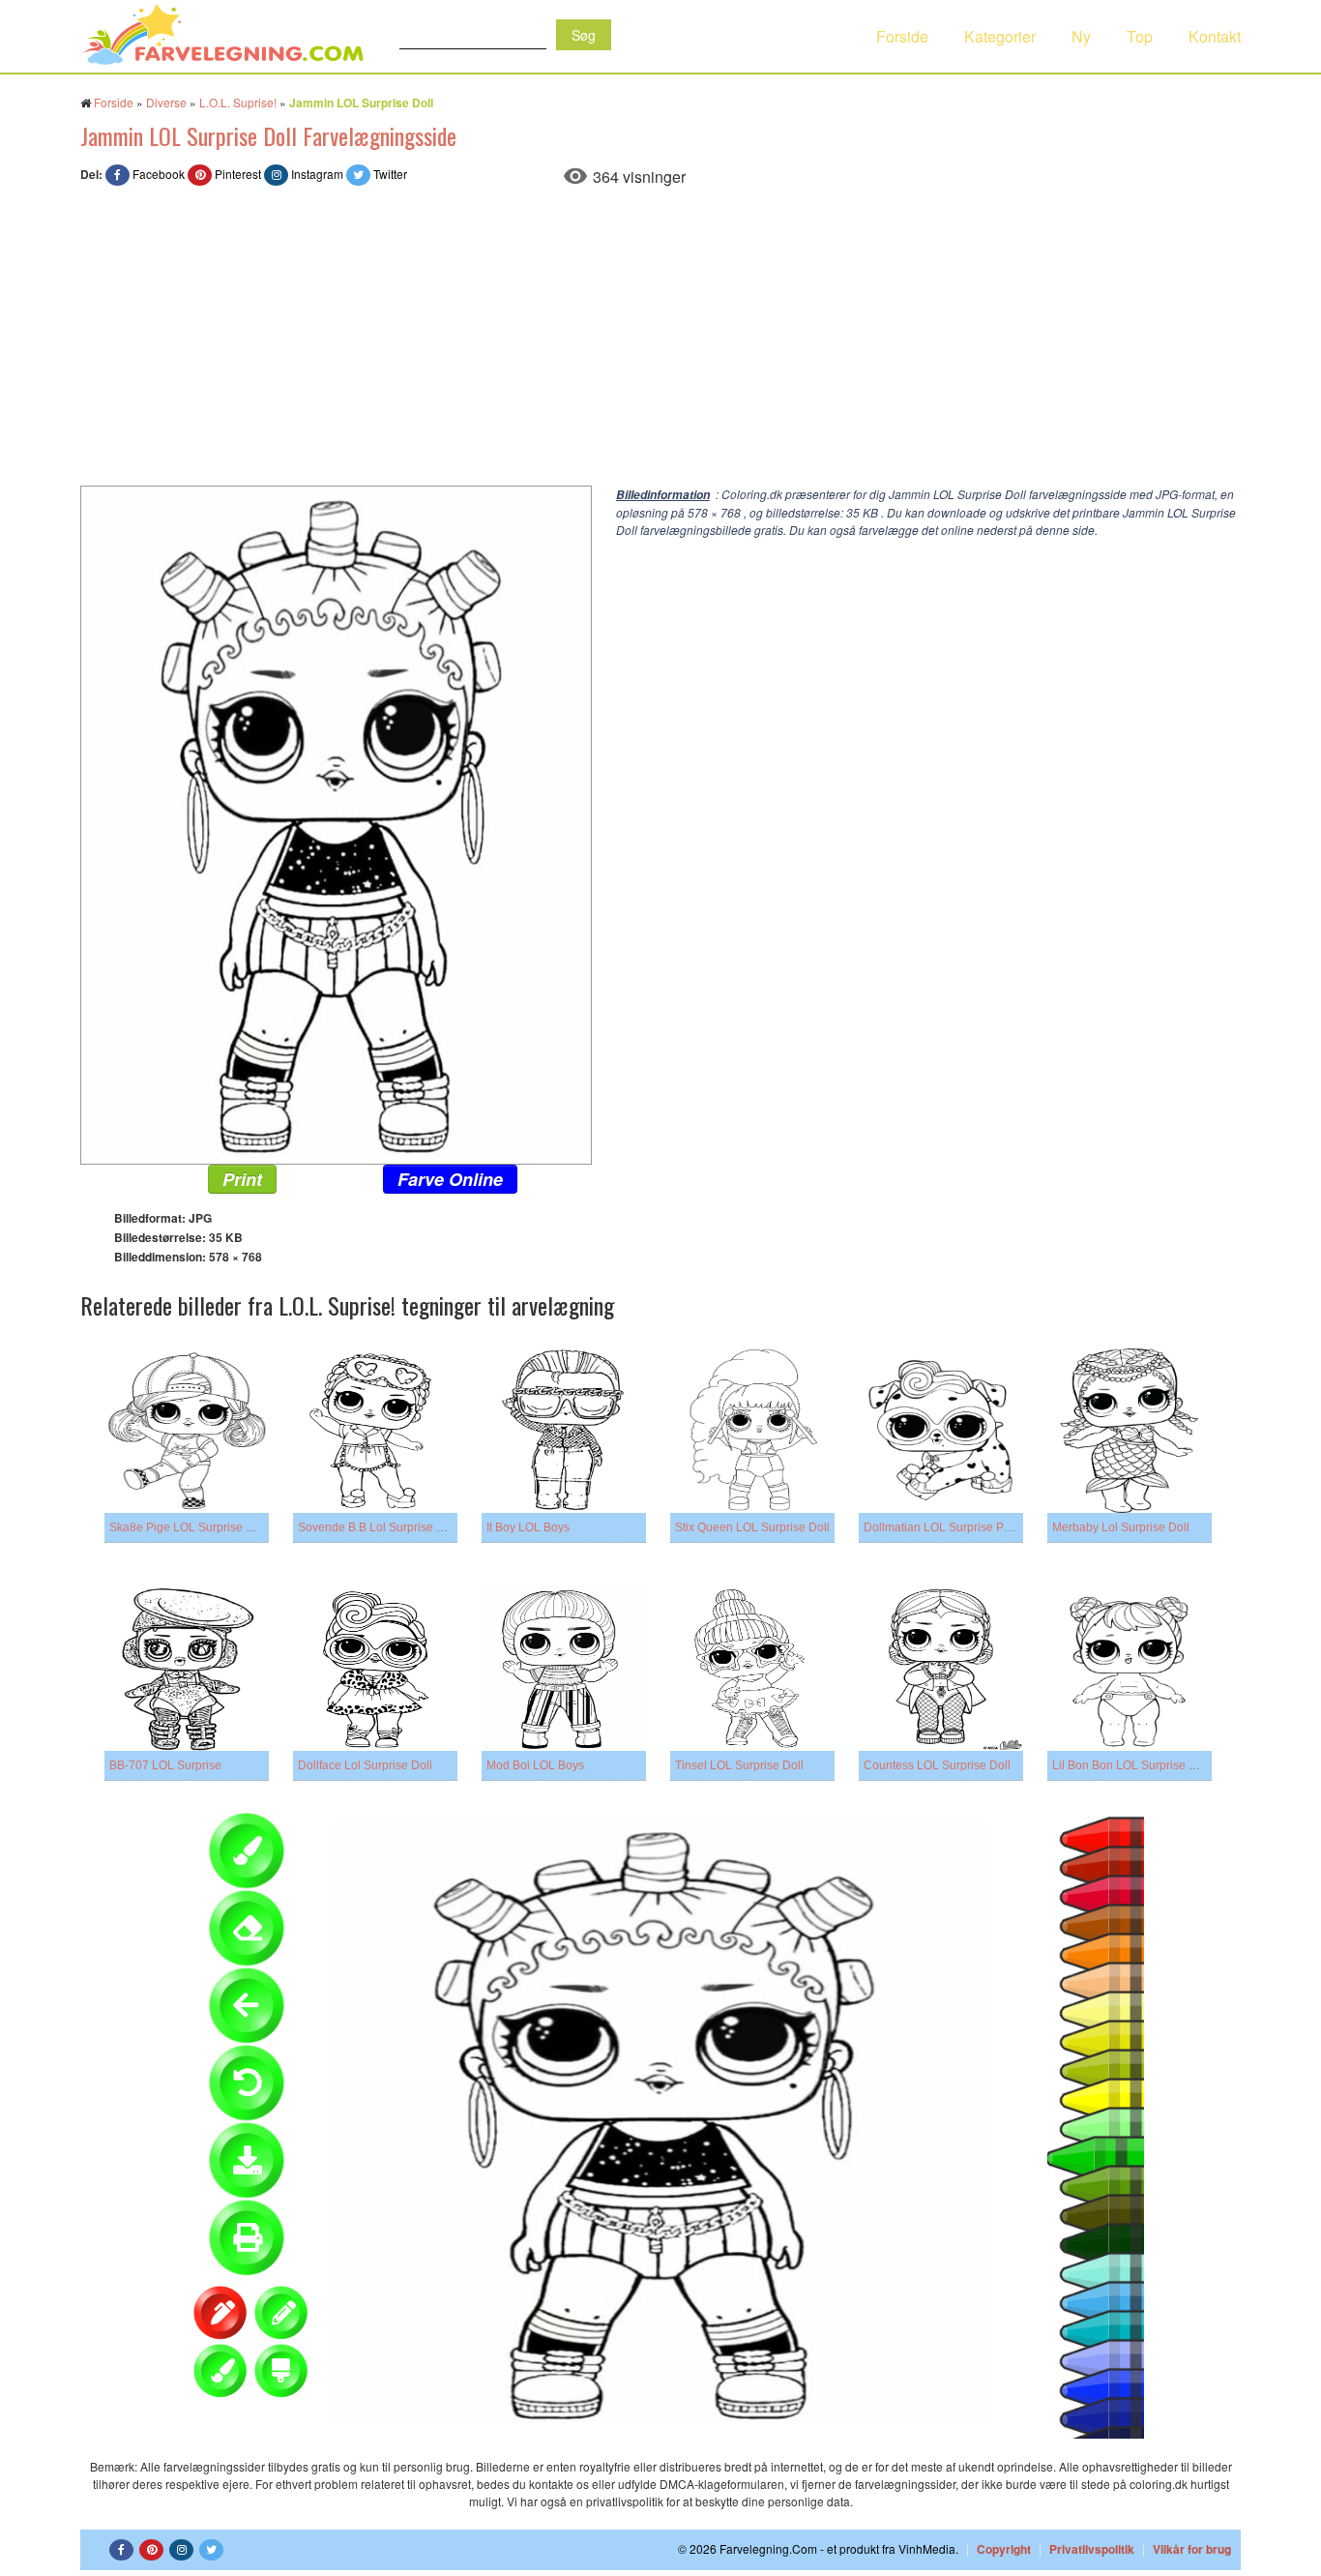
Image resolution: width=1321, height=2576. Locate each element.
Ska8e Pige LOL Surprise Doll (188, 1527)
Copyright (1004, 2549)
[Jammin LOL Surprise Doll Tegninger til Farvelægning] (336, 823)
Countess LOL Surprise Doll (937, 1765)
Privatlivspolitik (1092, 2549)
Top (1140, 36)
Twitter (390, 174)
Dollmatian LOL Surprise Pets (941, 1527)
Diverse (166, 102)
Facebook (159, 174)
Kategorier (1000, 36)
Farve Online (450, 1179)
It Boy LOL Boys (528, 1527)
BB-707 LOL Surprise (165, 1765)
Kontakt (1215, 36)
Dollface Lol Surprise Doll (365, 1765)
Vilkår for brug (1192, 2549)
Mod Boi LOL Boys (535, 1765)
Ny (1081, 36)
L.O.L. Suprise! (238, 102)
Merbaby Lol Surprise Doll (1121, 1527)
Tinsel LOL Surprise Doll (739, 1765)
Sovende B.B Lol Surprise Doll (378, 1527)
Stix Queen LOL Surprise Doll (752, 1527)
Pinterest (238, 174)
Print (242, 1179)
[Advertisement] (660, 341)
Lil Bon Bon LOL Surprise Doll (1131, 1765)
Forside (902, 36)
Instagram (317, 174)
